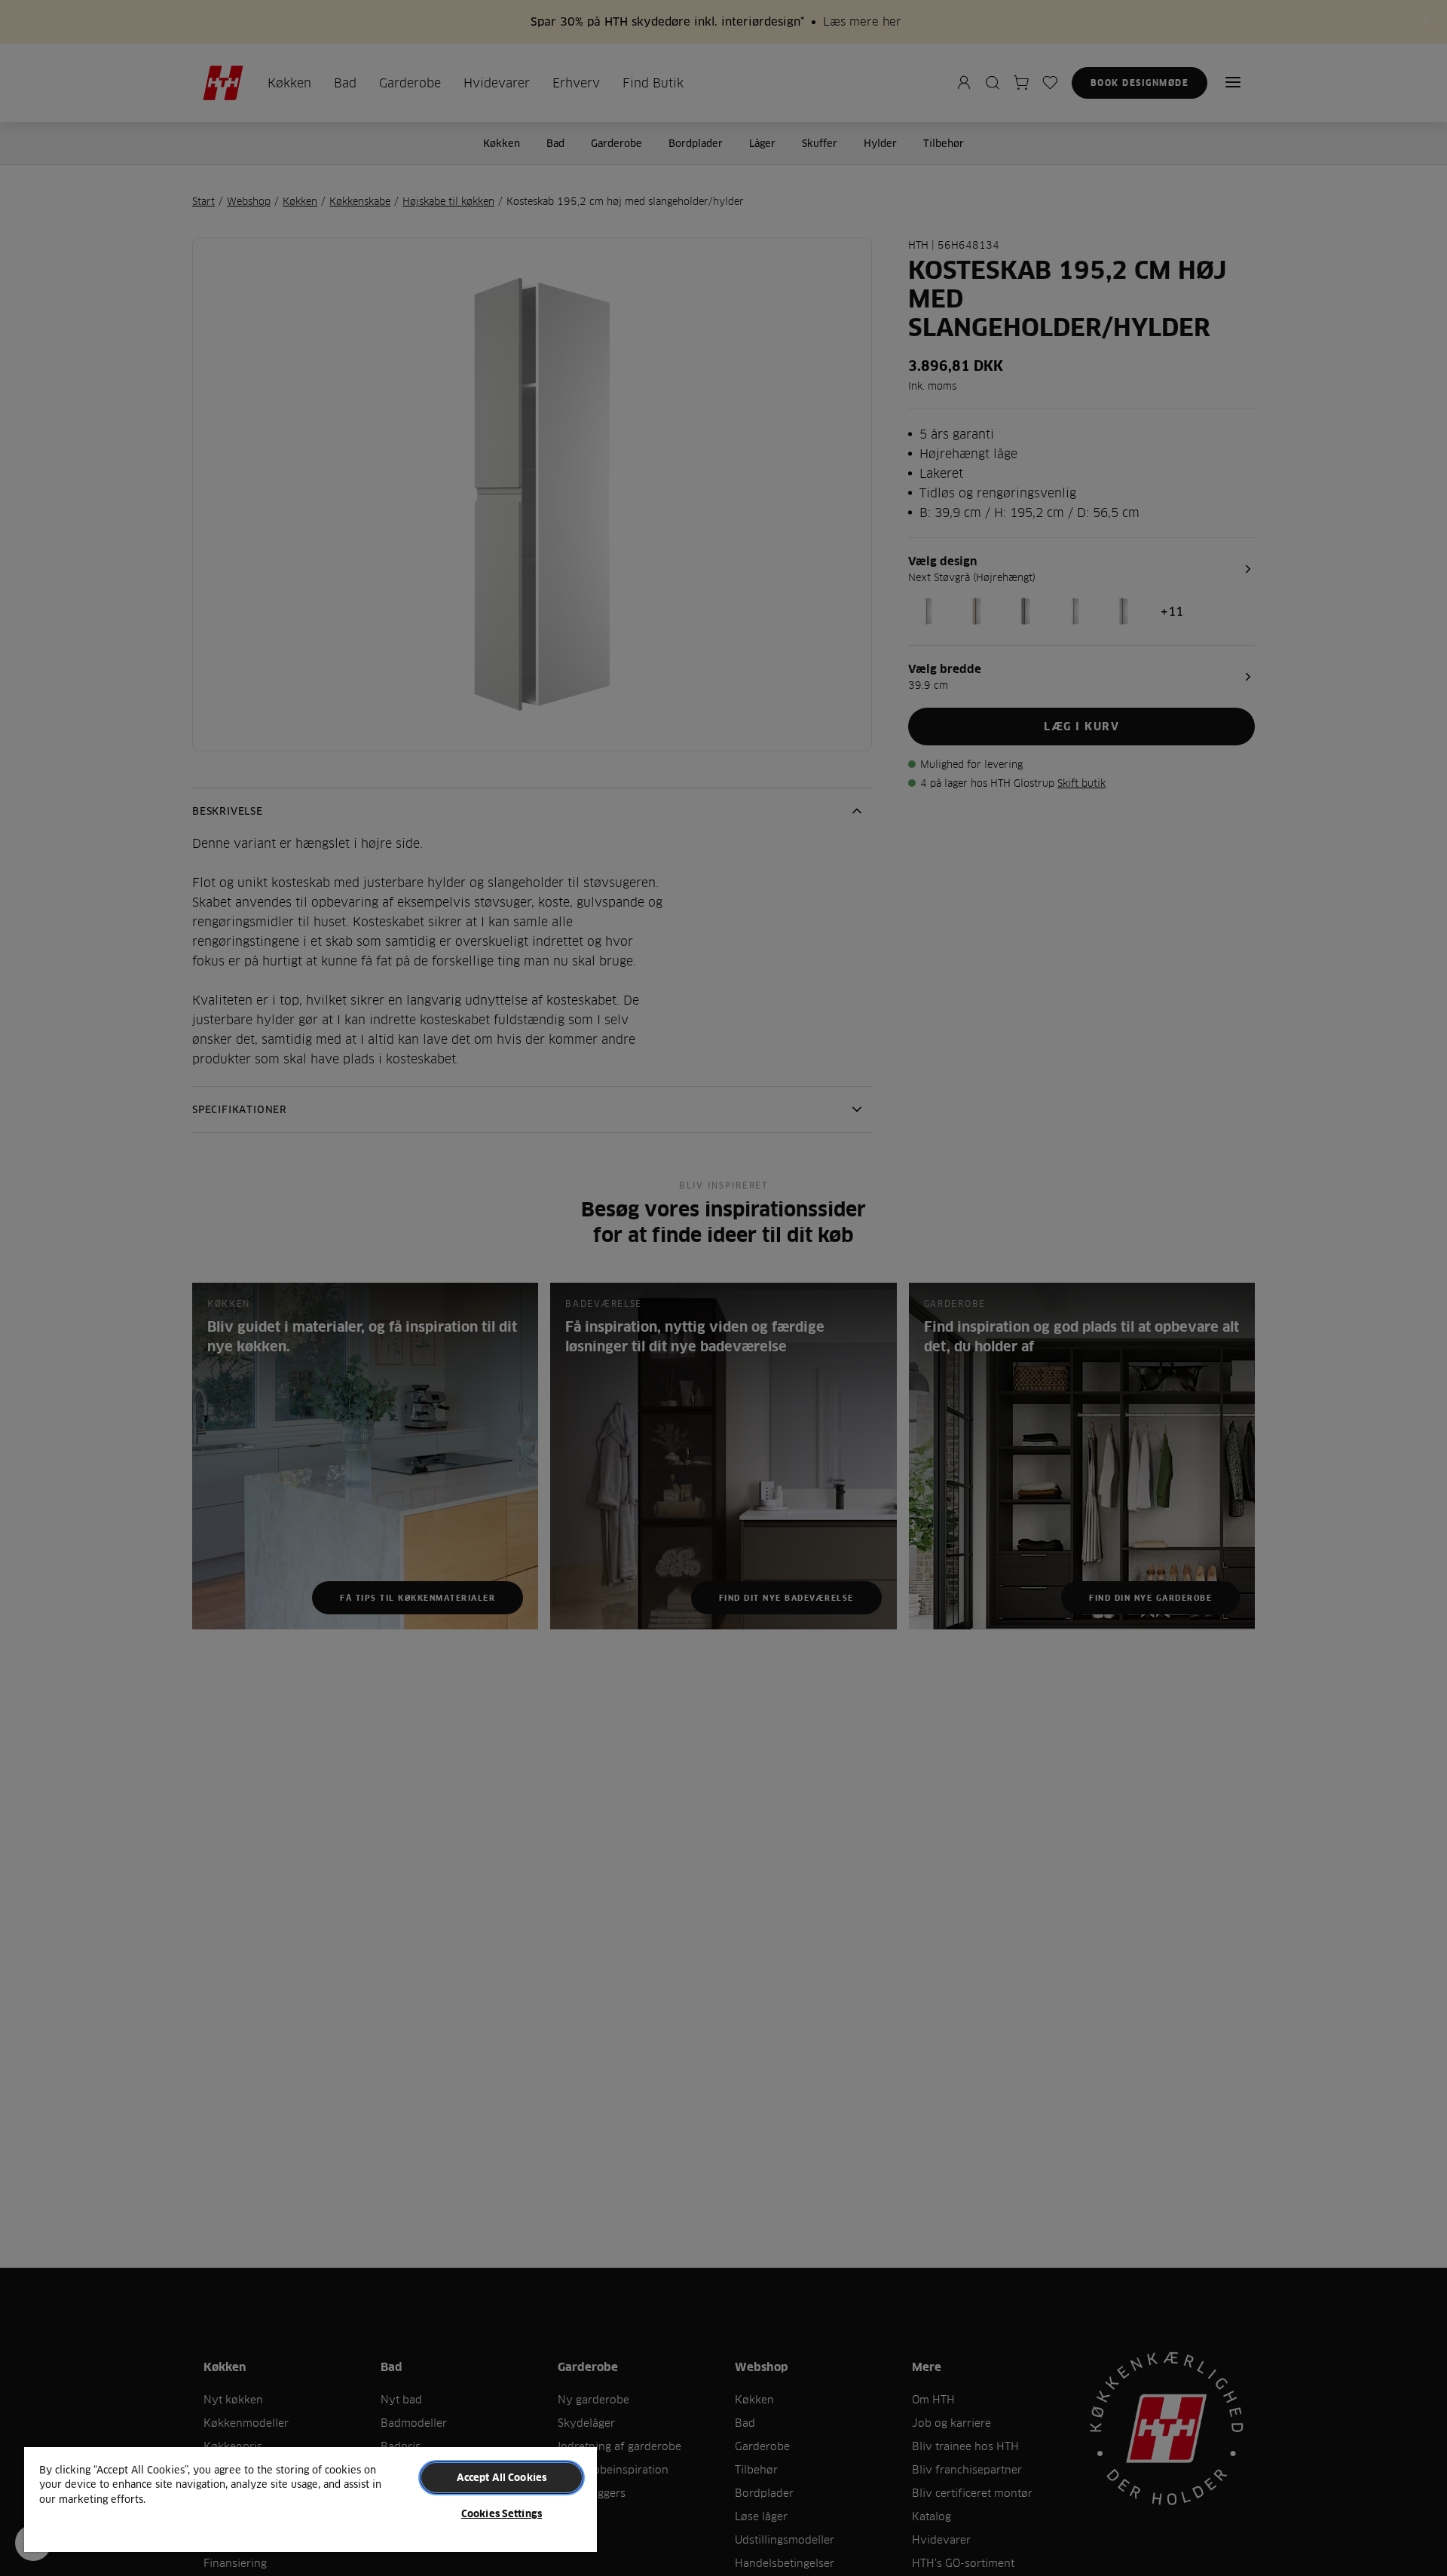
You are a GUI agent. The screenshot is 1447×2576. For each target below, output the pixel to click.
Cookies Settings (502, 2513)
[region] (311, 2499)
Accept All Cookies (502, 2477)
